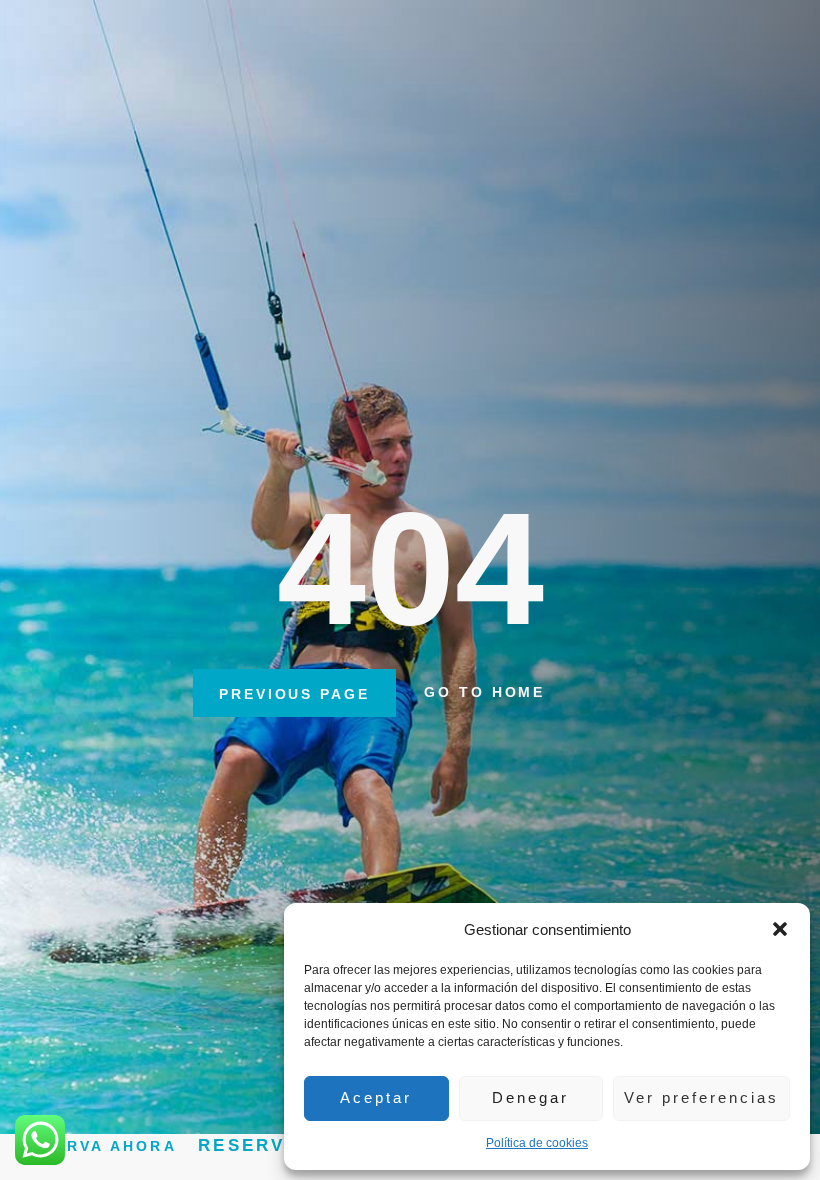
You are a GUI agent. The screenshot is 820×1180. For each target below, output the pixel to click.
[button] (780, 929)
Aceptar (376, 1097)
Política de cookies (537, 1143)
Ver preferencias (701, 1097)
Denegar (530, 1097)
